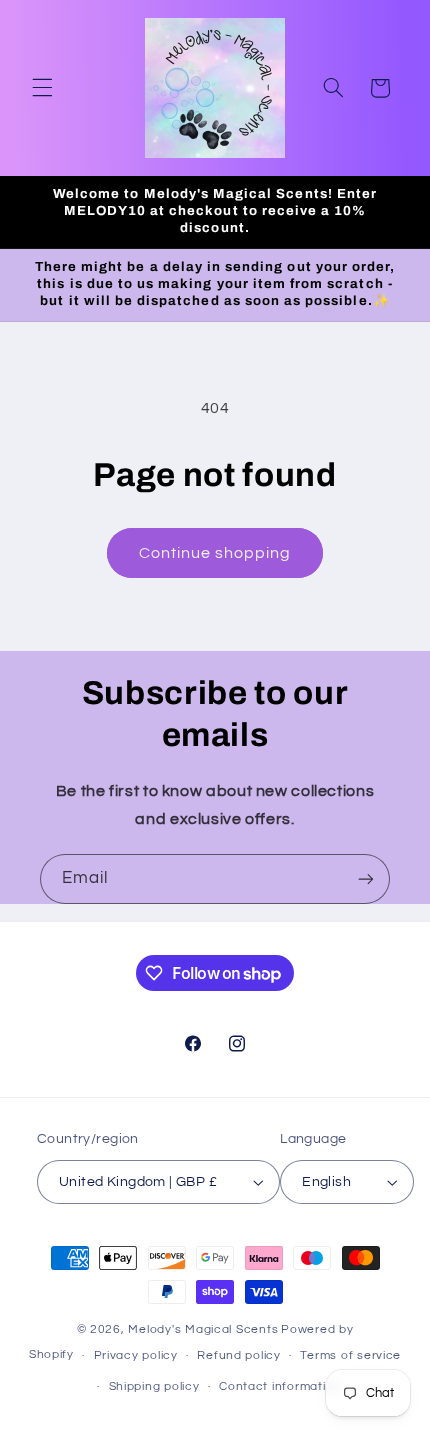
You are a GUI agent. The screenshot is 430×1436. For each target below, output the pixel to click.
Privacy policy (136, 1355)
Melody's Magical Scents (203, 1329)
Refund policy (239, 1355)
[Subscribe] (366, 878)
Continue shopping (215, 553)
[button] (42, 88)
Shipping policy (154, 1386)
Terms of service (350, 1355)
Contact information (280, 1386)
